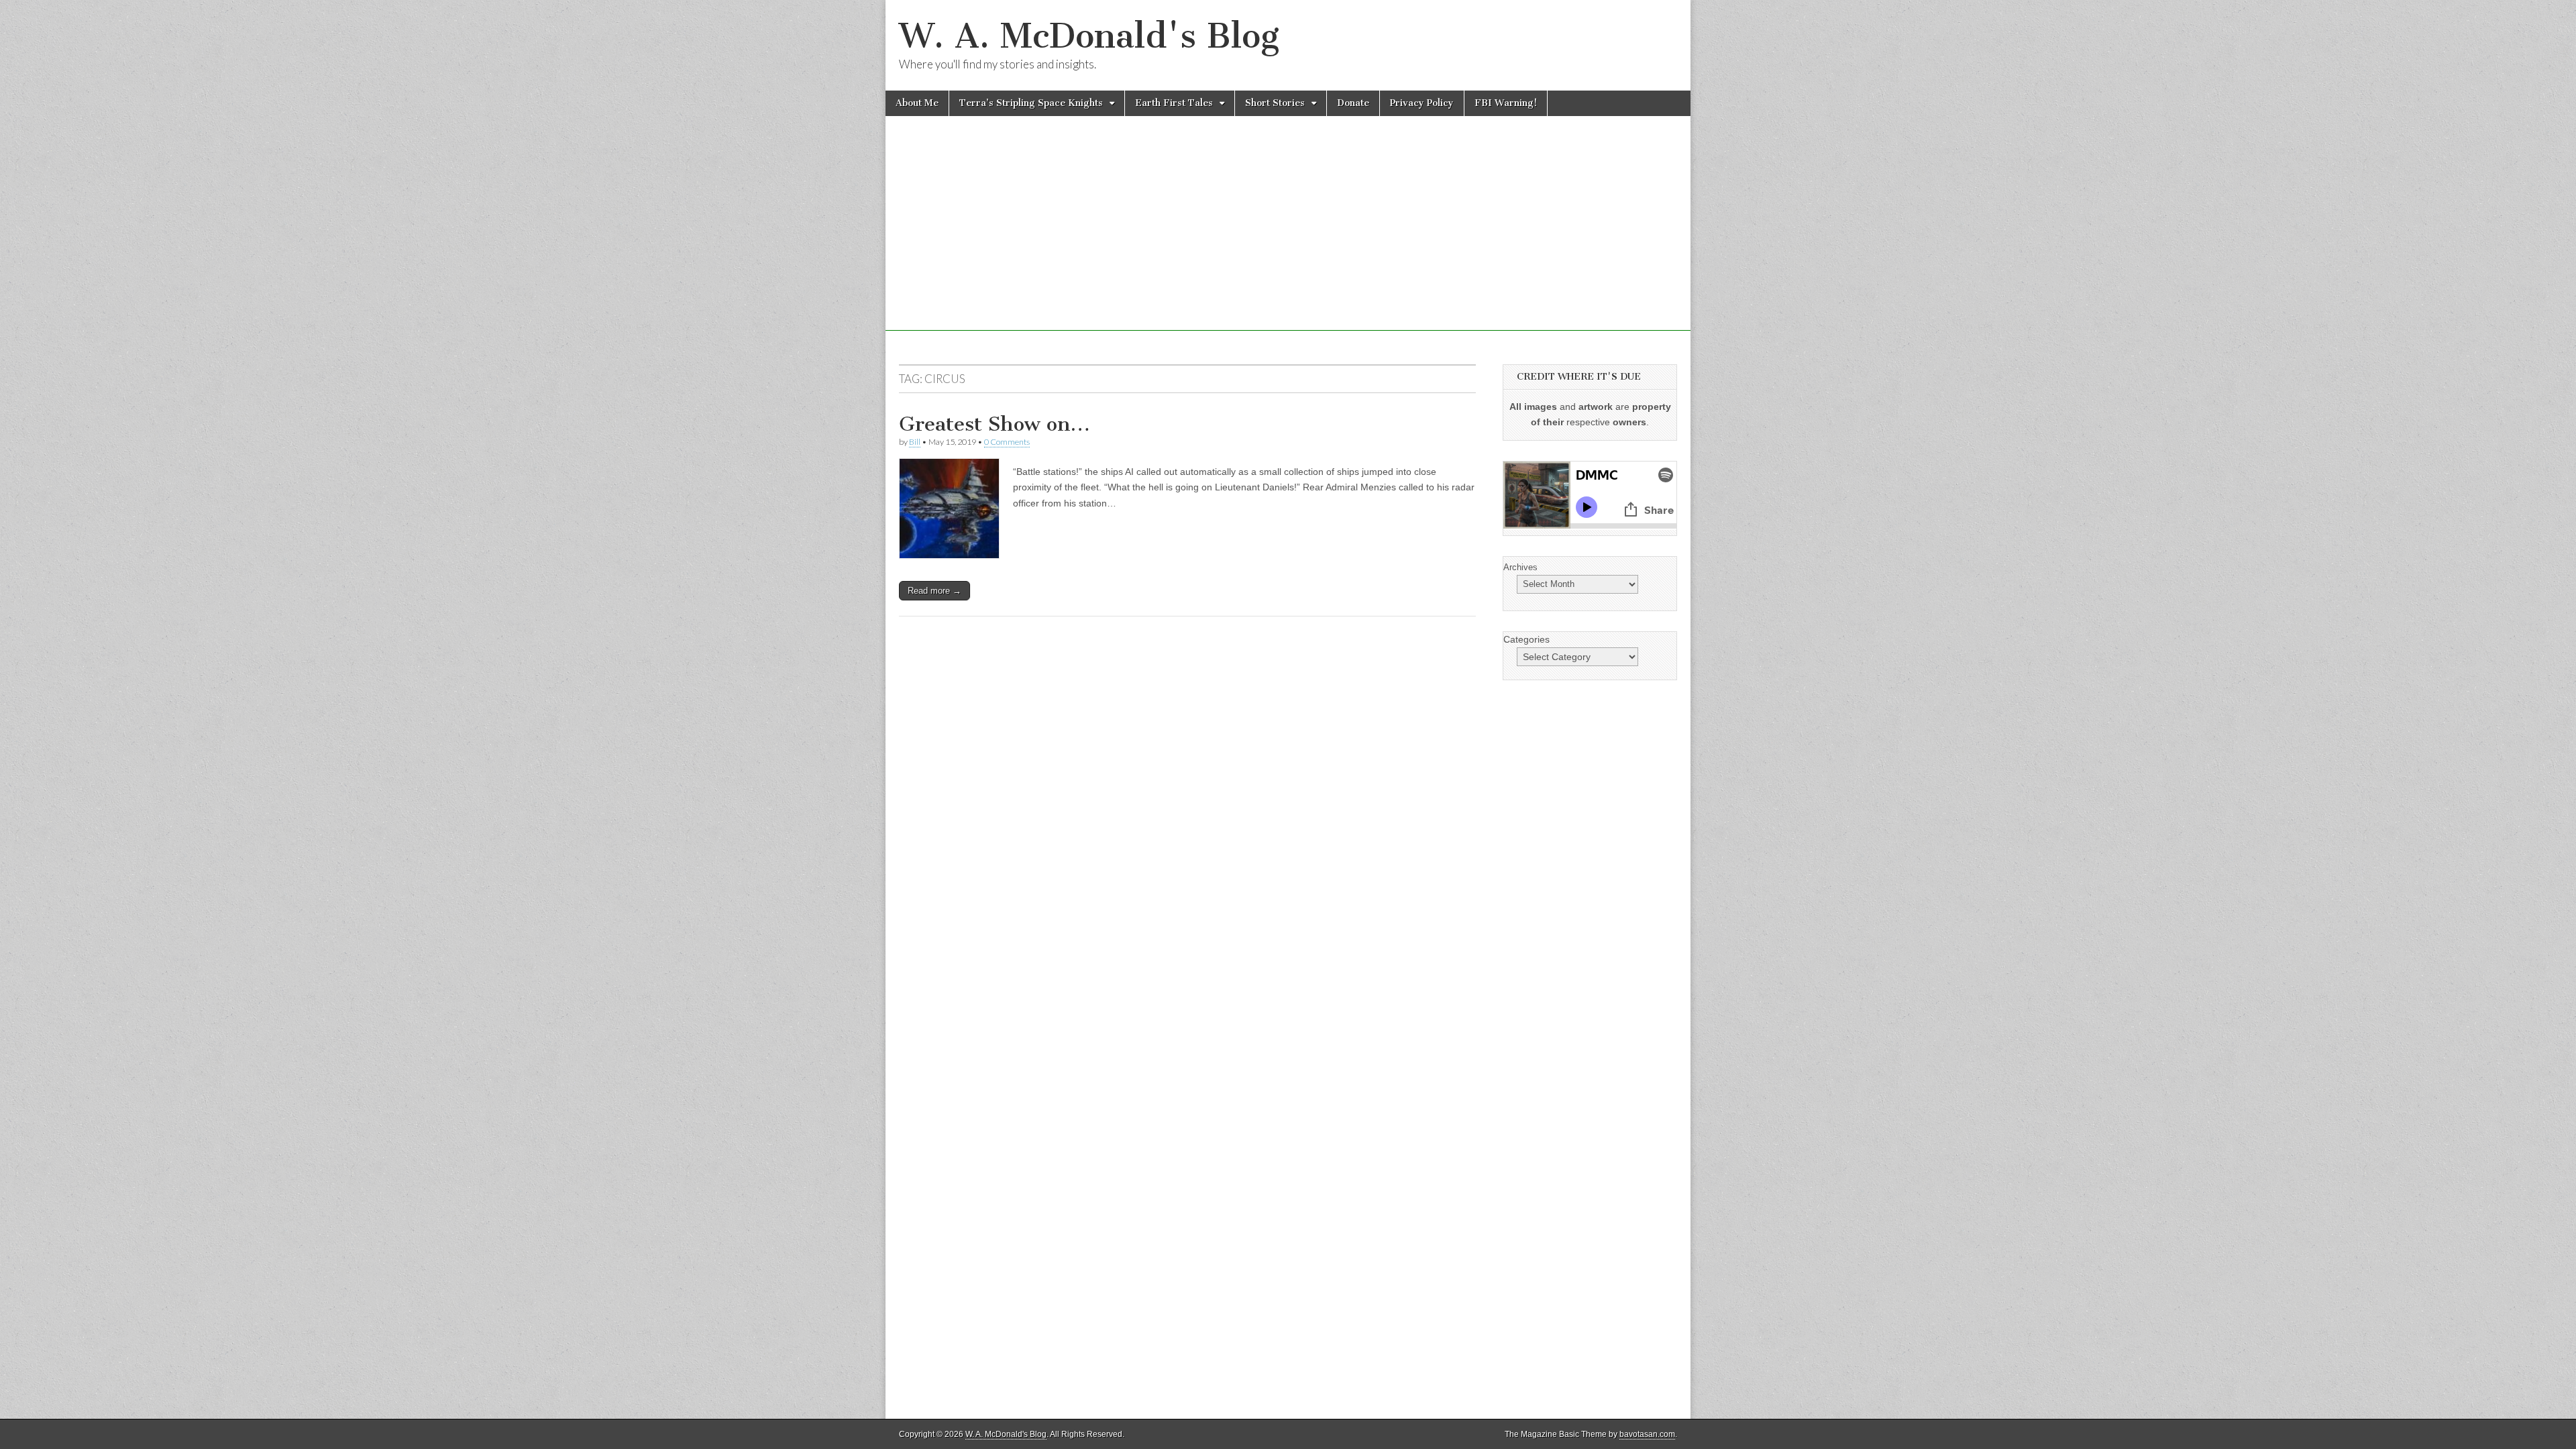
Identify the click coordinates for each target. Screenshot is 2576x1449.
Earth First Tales (1174, 103)
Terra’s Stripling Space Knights (1031, 103)
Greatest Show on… (995, 424)
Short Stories (1275, 103)
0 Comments (1007, 442)
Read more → (934, 591)
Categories (1526, 639)
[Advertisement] (1288, 237)
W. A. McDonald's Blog (1089, 36)
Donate (1353, 103)
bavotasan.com (1647, 1434)
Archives (1520, 567)
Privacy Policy (1422, 103)
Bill (915, 442)
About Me (917, 103)
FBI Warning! (1506, 103)
